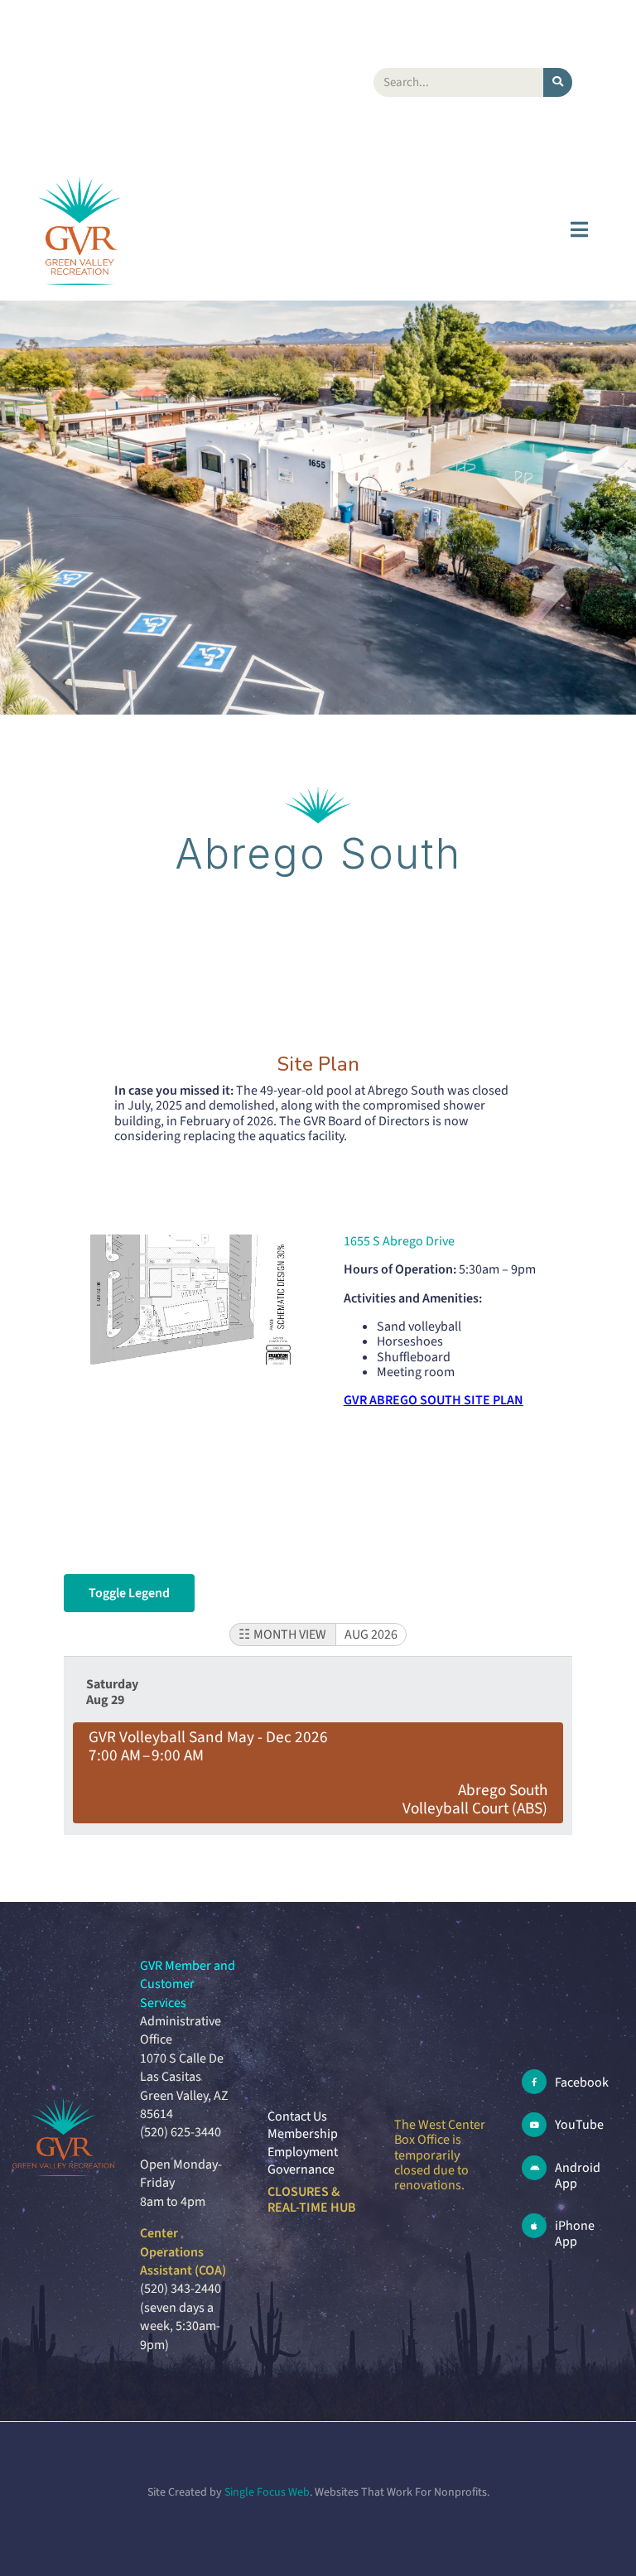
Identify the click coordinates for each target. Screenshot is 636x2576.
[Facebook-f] (534, 2082)
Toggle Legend (129, 1593)
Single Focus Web (267, 2492)
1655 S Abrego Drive (399, 1241)
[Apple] (534, 2226)
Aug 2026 (371, 1635)
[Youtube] (534, 2125)
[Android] (534, 2168)
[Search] (558, 82)
